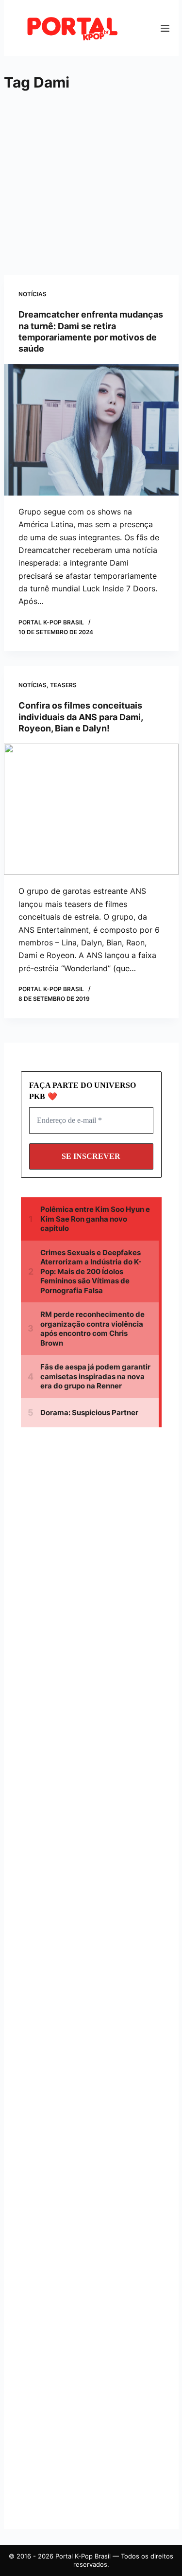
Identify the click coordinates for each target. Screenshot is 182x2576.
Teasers (63, 685)
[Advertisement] (85, 185)
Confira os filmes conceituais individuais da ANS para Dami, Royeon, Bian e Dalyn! (81, 717)
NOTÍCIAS (33, 294)
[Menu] (165, 28)
